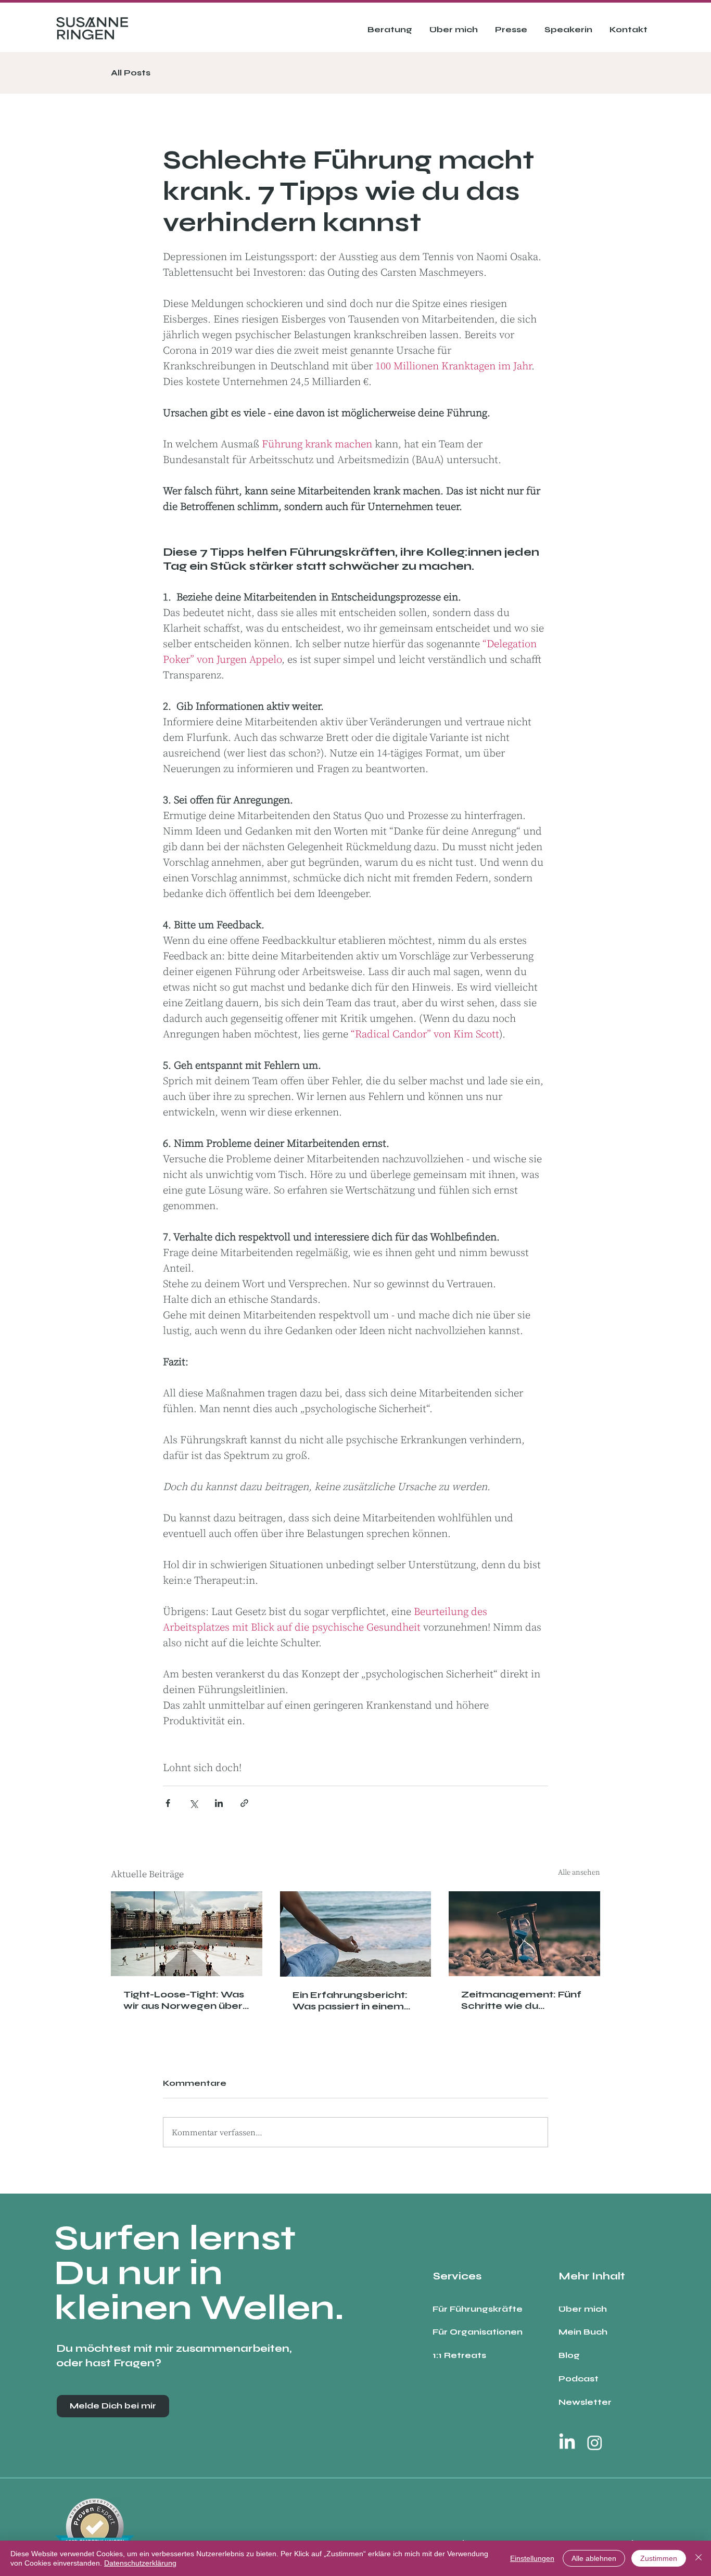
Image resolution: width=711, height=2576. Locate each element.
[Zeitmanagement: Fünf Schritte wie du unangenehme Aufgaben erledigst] (524, 1934)
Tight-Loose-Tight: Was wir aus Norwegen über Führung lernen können (184, 2000)
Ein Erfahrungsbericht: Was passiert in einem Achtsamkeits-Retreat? (353, 2001)
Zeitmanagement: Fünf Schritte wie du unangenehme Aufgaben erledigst (521, 2000)
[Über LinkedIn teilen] (219, 1803)
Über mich (583, 2309)
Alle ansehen (579, 1872)
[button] (390, 30)
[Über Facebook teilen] (168, 1803)
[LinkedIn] (567, 2443)
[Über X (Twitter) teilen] (193, 1803)
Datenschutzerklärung (140, 2563)
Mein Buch (583, 2332)
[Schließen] (699, 2558)
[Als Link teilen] (244, 1803)
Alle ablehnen (594, 2558)
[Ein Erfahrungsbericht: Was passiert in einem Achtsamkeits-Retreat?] (356, 1934)
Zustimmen (659, 2558)
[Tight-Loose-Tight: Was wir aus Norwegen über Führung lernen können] (187, 1934)
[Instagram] (595, 2443)
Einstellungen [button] (532, 2558)
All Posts (131, 73)
